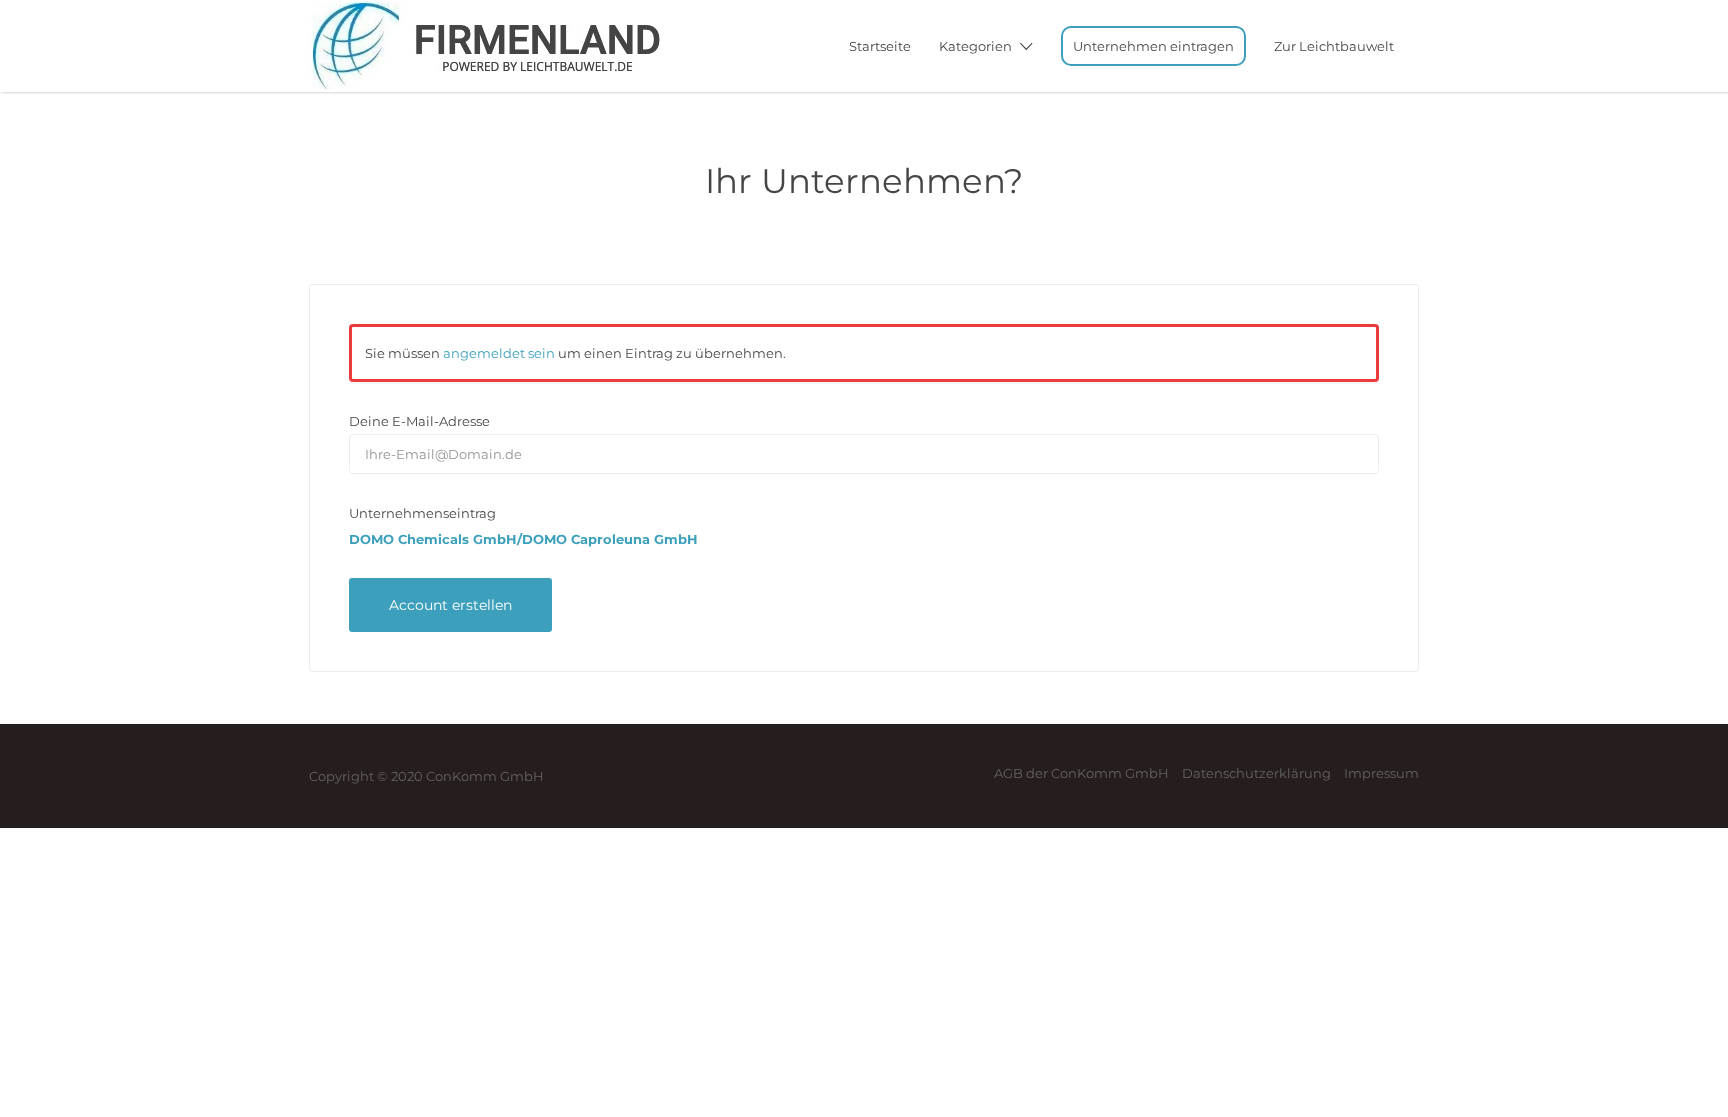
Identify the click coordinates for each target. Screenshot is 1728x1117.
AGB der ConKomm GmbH (1081, 773)
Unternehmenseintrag (422, 513)
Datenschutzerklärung (1256, 773)
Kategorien (975, 46)
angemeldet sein (499, 353)
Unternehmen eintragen (1153, 46)
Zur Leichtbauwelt (1334, 46)
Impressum (1381, 773)
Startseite (880, 46)
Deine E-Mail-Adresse (419, 421)
